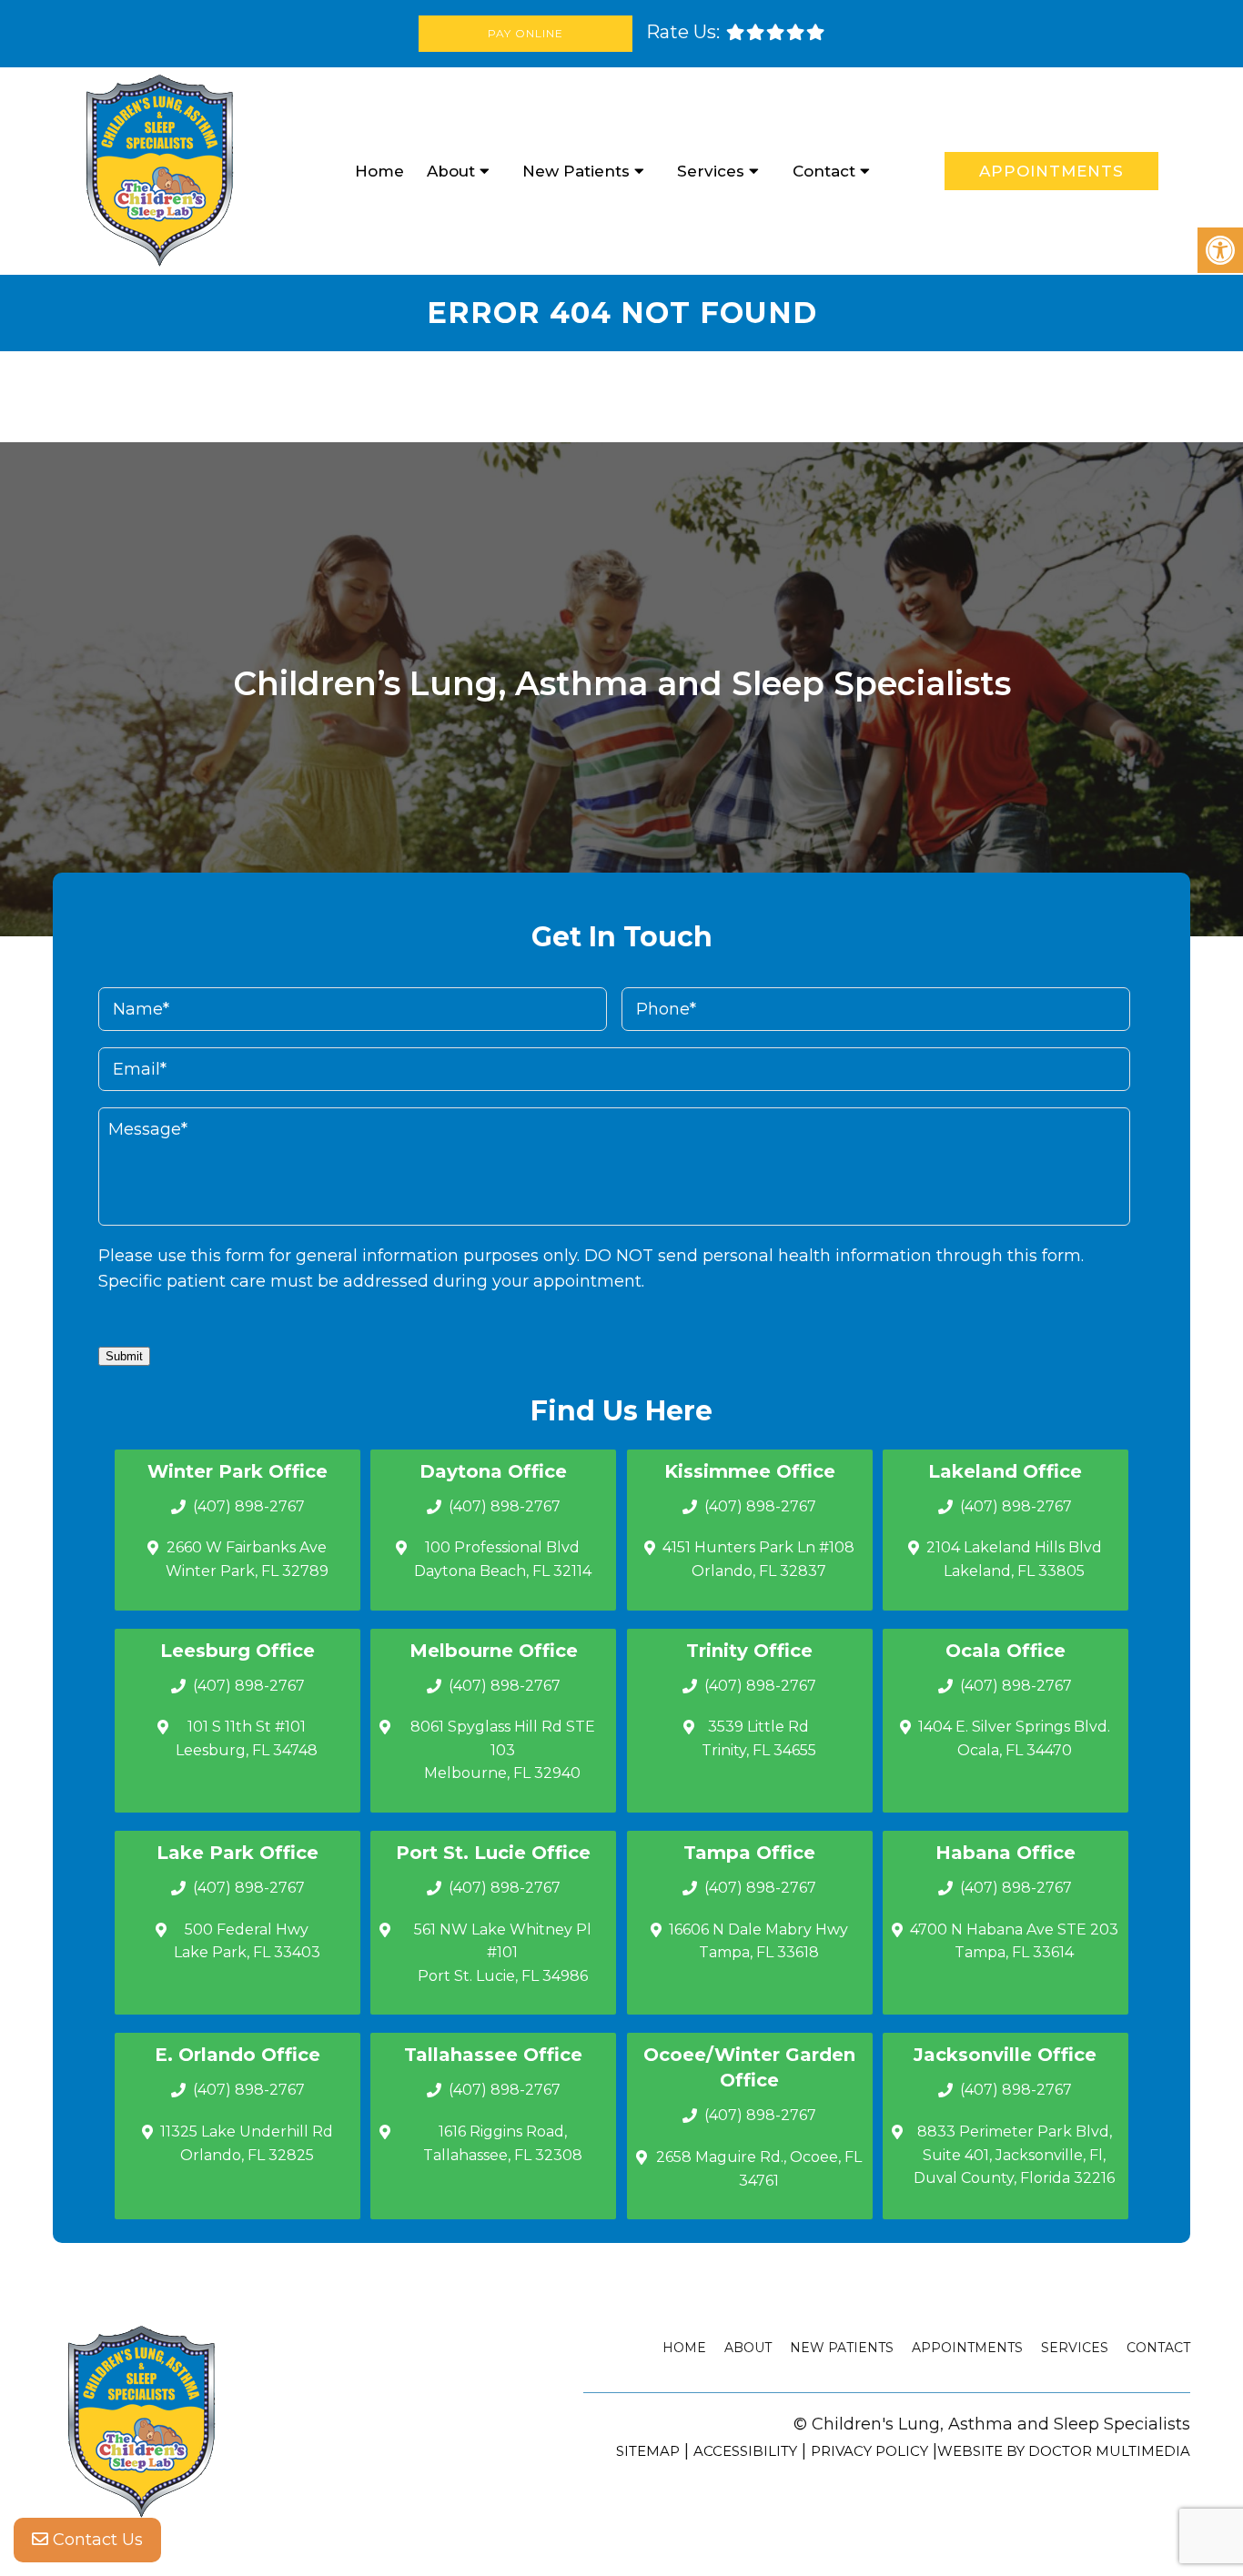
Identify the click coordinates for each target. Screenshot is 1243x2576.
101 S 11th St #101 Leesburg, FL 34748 (247, 1738)
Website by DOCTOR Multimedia (1064, 2451)
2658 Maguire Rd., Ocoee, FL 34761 (759, 2169)
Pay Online (525, 33)
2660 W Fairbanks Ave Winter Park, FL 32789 (247, 1559)
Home (379, 171)
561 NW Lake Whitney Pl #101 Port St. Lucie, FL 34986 (503, 1953)
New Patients (576, 171)
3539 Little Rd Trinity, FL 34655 (759, 1738)
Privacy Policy (869, 2451)
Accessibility (745, 2451)
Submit (124, 1356)
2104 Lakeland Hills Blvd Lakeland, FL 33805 (1014, 1559)
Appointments (1051, 171)
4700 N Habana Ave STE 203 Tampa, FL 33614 (1014, 1941)
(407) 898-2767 (249, 1506)
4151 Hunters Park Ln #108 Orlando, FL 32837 (758, 1559)
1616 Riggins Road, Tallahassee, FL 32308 (503, 2143)
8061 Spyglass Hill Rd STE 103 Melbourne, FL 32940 (503, 1750)
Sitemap (648, 2451)
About (451, 171)
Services (711, 171)
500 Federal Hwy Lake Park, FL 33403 (247, 1941)
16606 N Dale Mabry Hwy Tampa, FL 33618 (758, 1941)
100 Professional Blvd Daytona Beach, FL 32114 (503, 1559)
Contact (824, 171)
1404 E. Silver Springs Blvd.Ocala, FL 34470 (1014, 1738)
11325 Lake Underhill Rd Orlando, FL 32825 (247, 2143)
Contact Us (96, 2540)
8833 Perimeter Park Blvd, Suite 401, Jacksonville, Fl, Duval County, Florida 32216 (1014, 2155)
